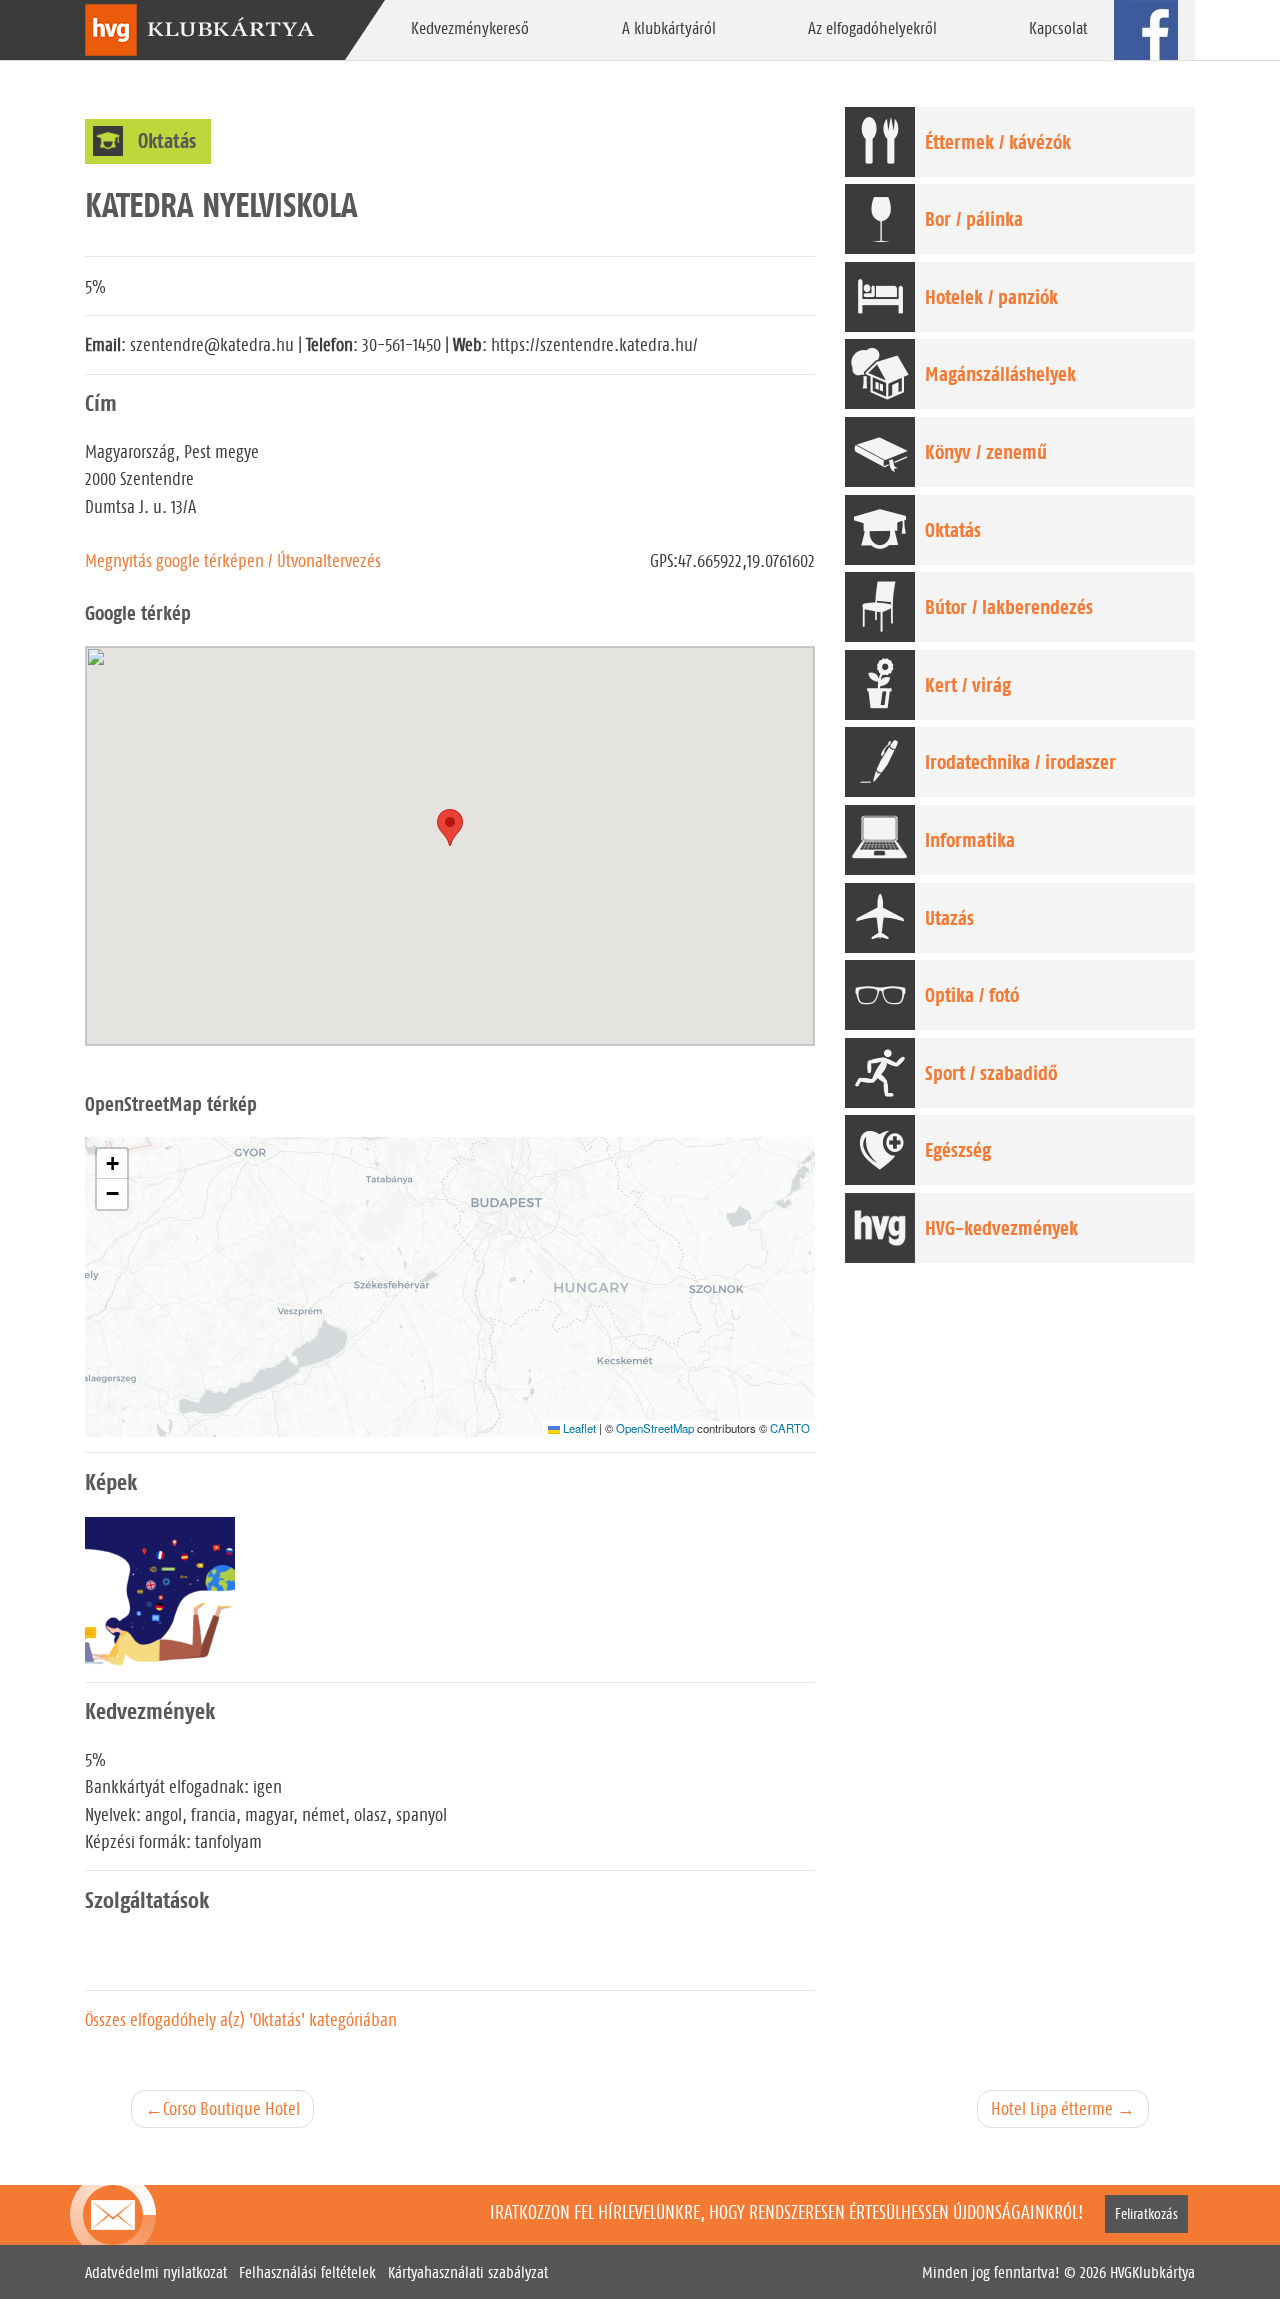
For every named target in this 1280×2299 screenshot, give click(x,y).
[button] (112, 1164)
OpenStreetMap (655, 1428)
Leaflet (578, 1428)
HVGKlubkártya (1152, 2272)
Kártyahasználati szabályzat (468, 2272)
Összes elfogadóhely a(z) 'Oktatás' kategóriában (241, 2019)
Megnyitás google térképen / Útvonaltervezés (233, 560)
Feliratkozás (1146, 2213)
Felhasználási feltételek (307, 2272)
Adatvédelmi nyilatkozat (156, 2272)
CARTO (790, 1428)
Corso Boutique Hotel (231, 2108)
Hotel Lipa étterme (1052, 2108)
